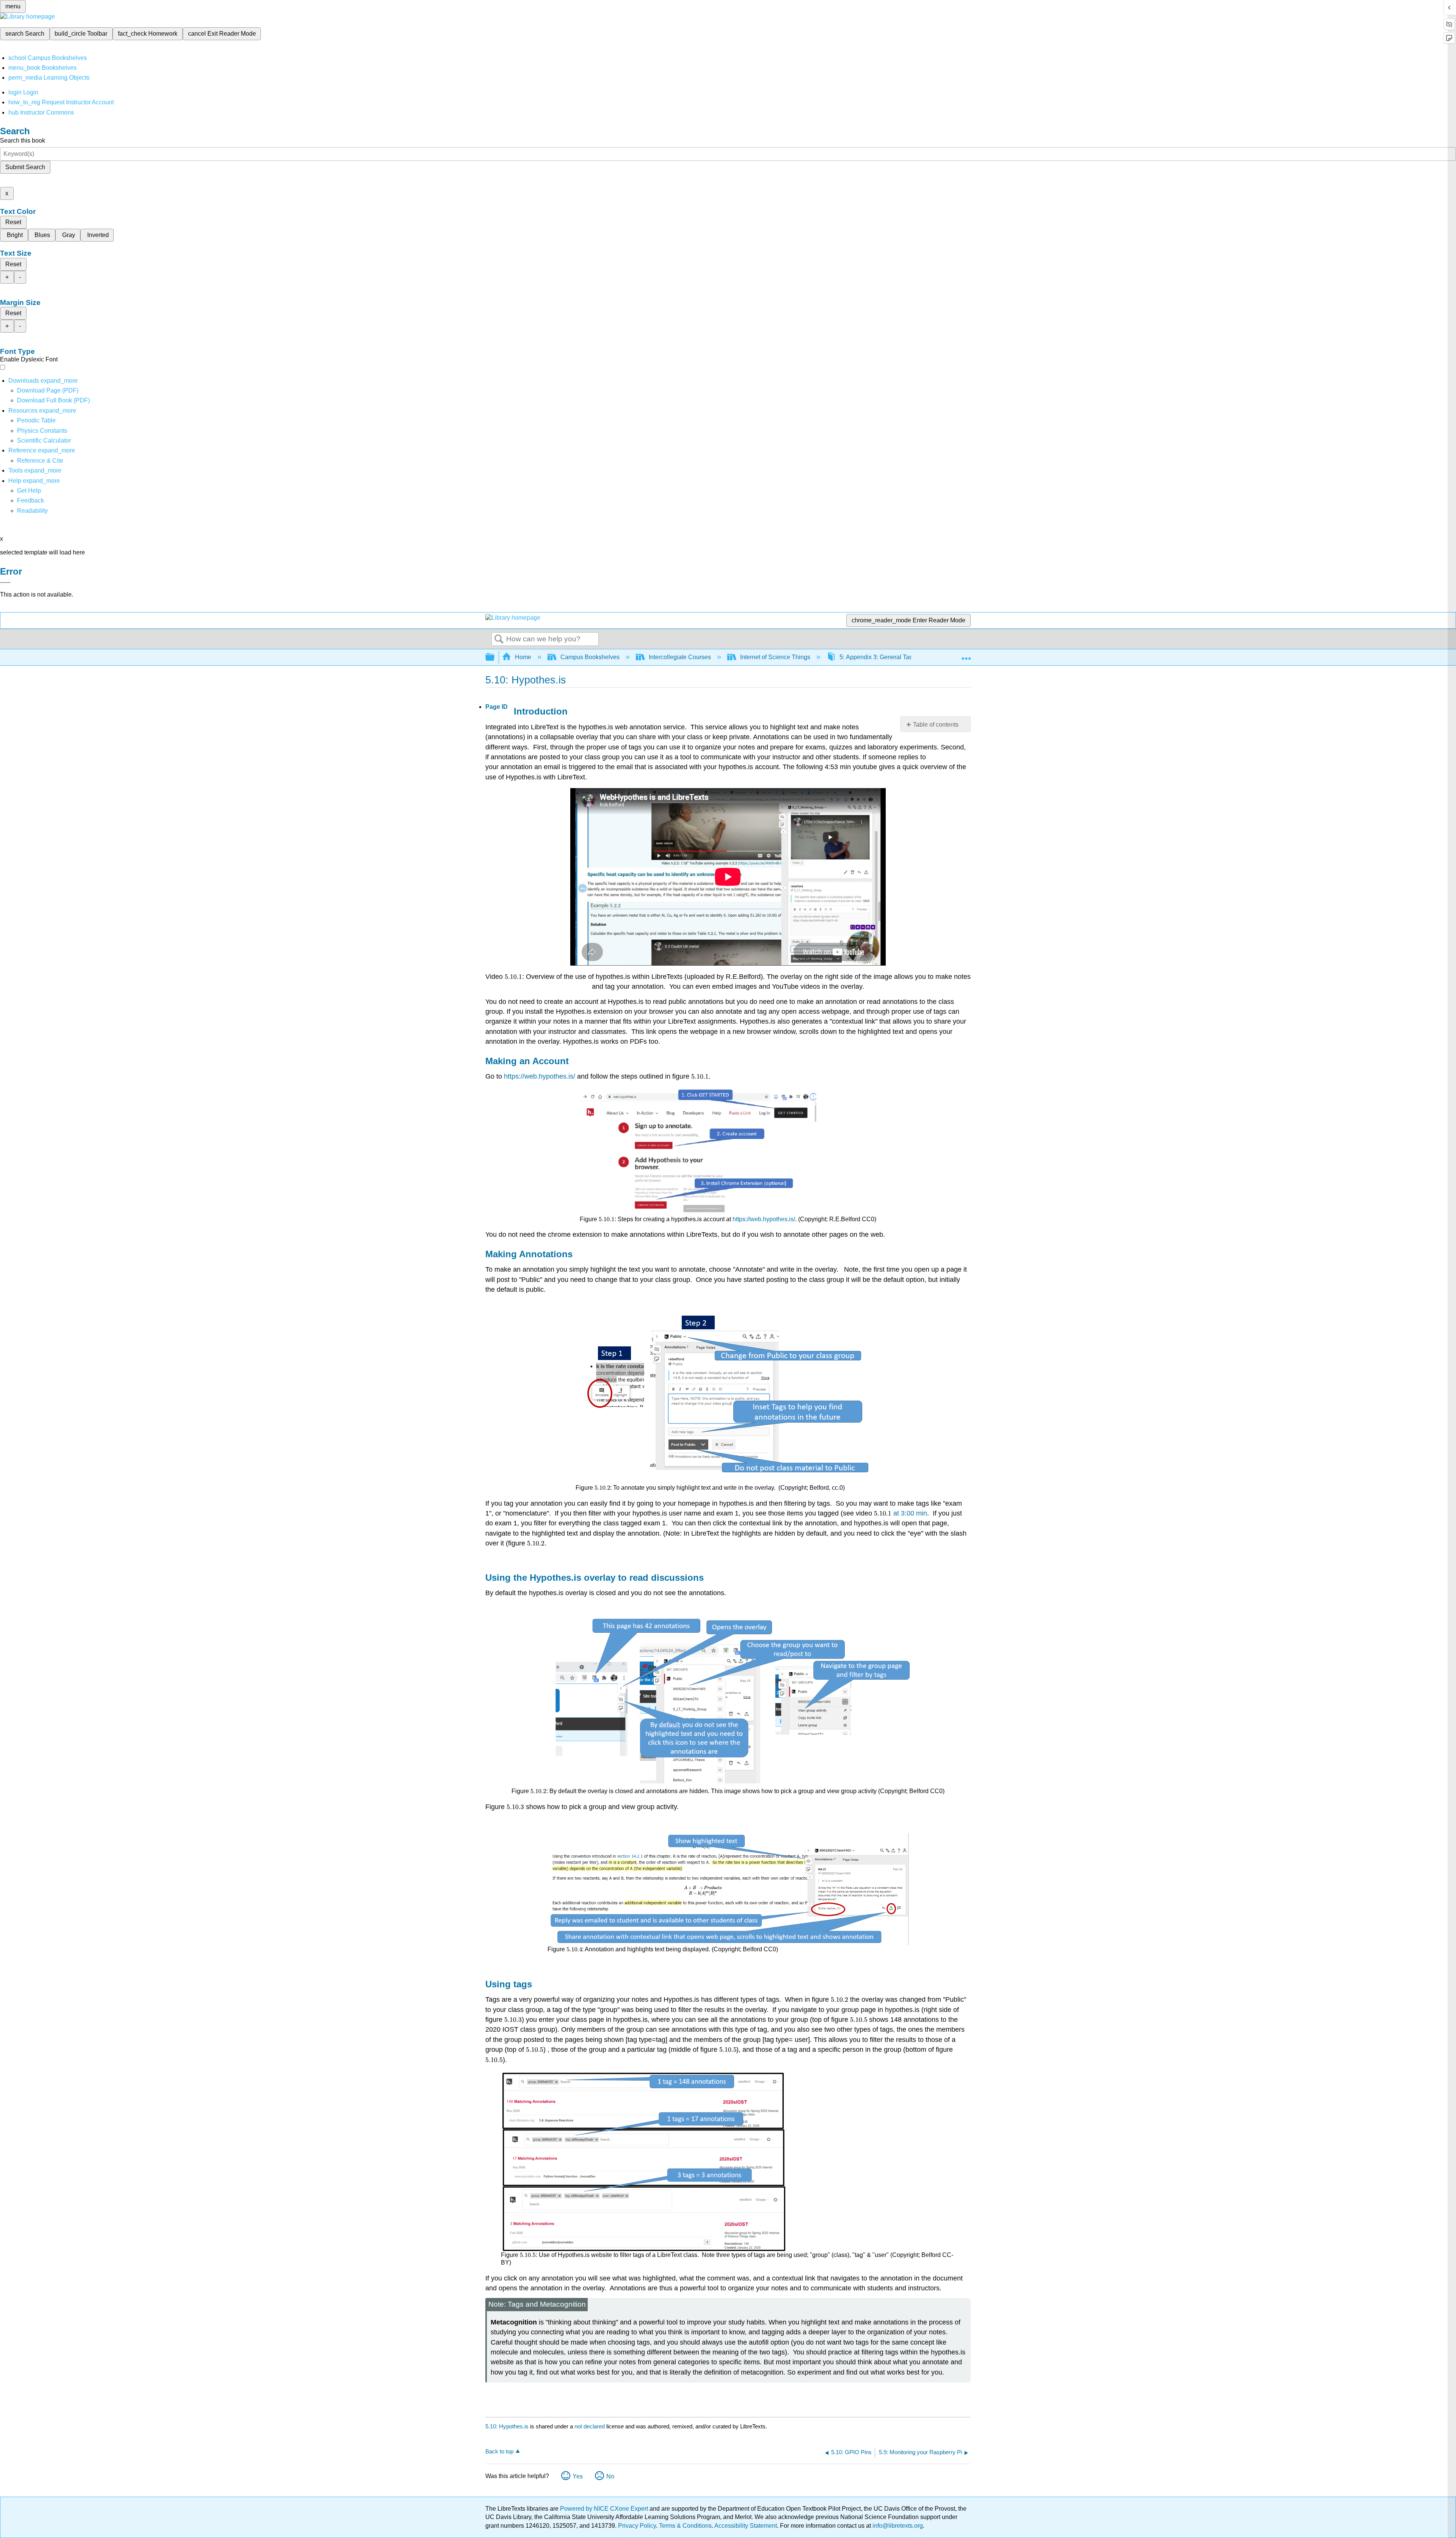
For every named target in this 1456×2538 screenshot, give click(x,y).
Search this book (23, 141)
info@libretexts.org (897, 2526)
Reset (13, 222)
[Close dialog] (5, 583)
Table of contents (936, 725)
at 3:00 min (910, 1513)
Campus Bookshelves (590, 657)
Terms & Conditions (685, 2526)
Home (523, 657)
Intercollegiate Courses (680, 657)
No (610, 2476)
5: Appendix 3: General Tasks (879, 657)
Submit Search (25, 167)
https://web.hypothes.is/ (540, 1076)
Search (499, 639)
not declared (590, 2426)
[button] (31, 500)
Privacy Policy (637, 2526)
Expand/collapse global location (966, 655)
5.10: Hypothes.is (507, 2426)
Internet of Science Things (775, 657)
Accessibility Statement (746, 2526)
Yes (578, 2476)
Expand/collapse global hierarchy (495, 657)
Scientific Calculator (44, 441)
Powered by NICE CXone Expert (605, 2509)
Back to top (499, 2451)
